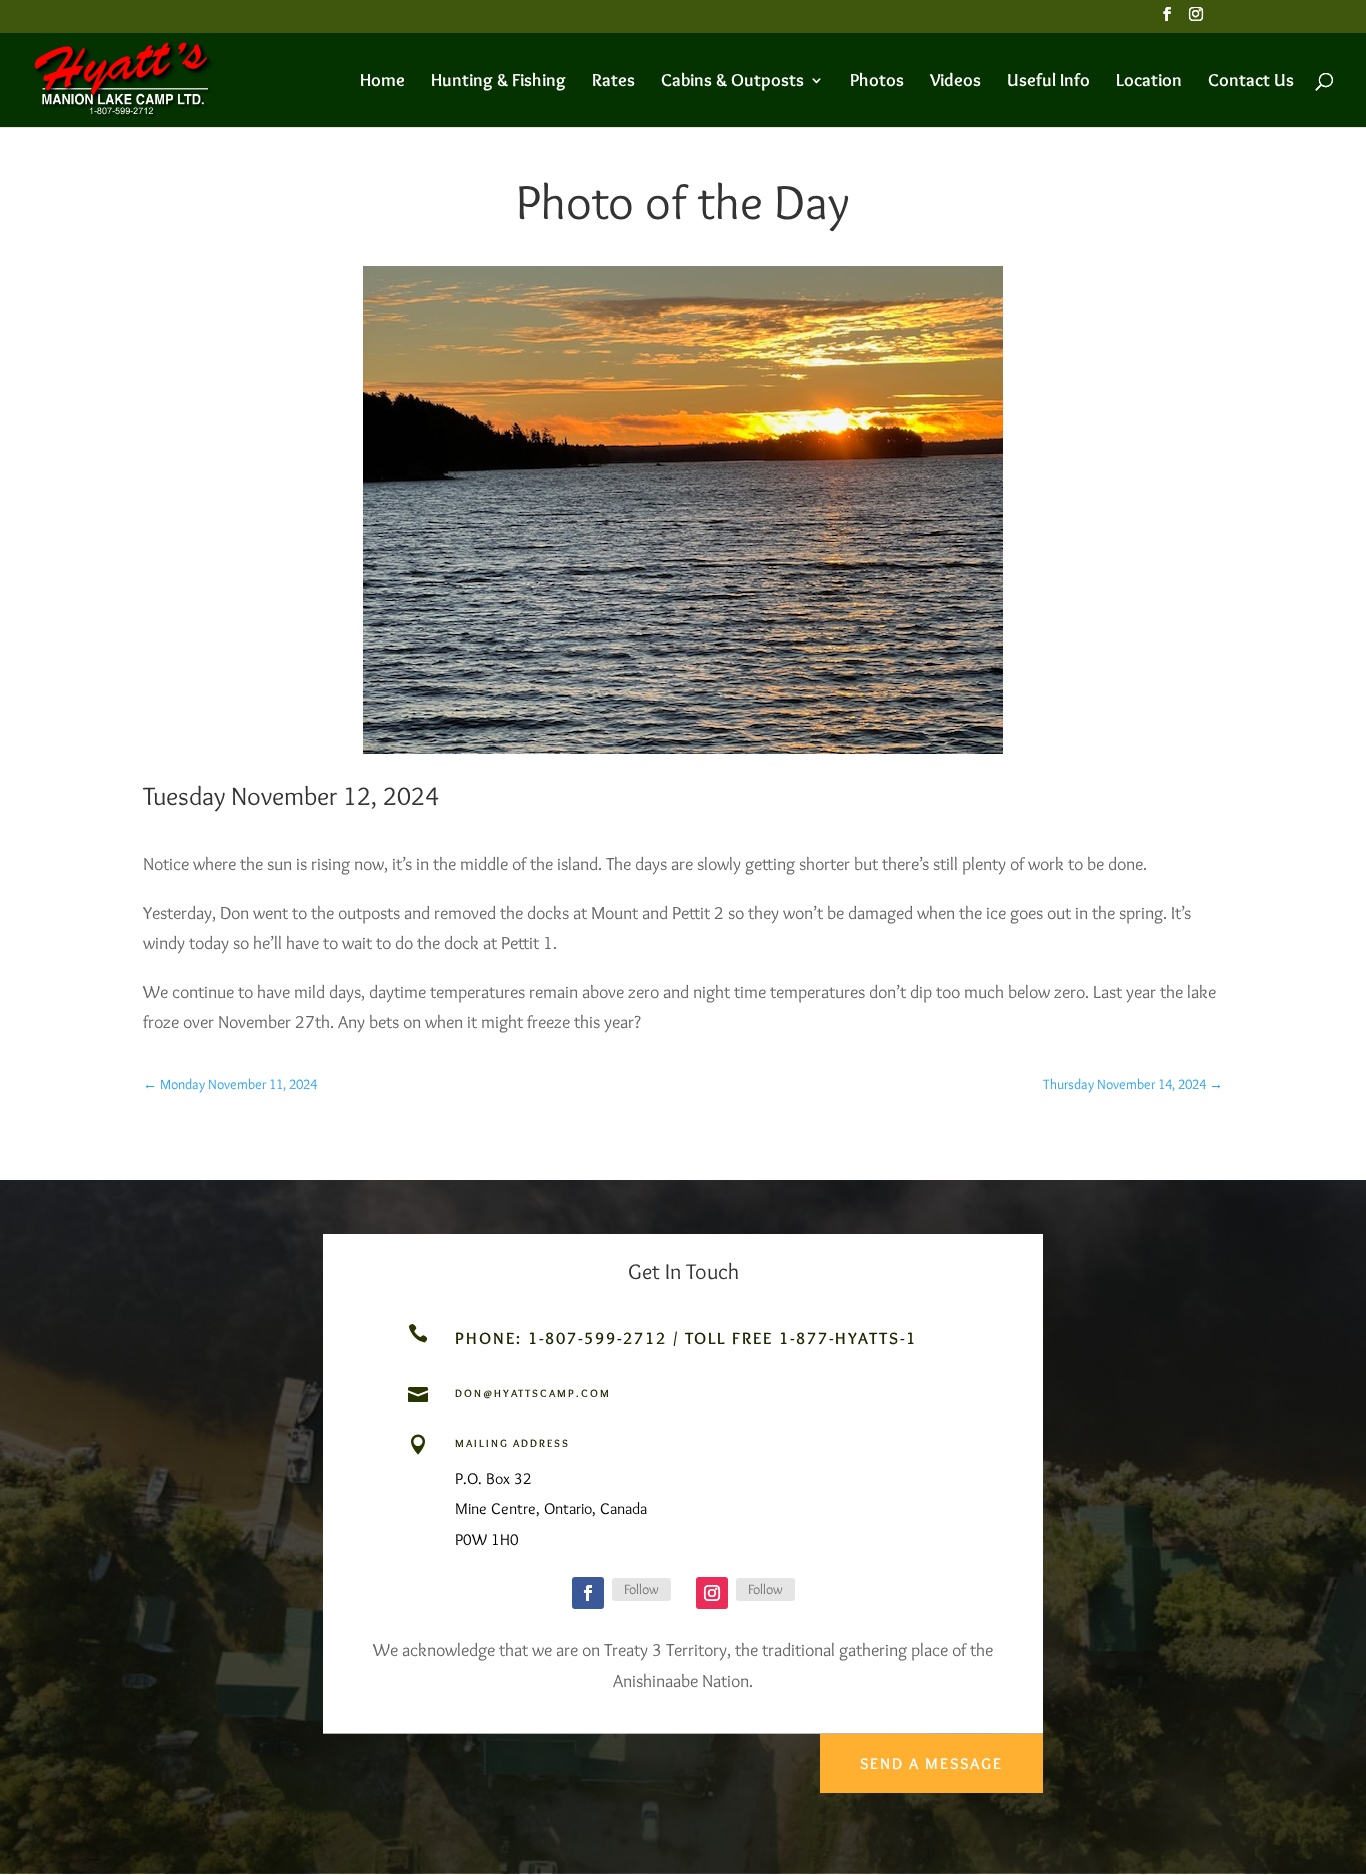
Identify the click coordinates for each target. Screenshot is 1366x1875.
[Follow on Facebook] (588, 1593)
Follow (641, 1589)
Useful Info (1048, 82)
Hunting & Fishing (498, 82)
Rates (613, 82)
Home (382, 82)
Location (1149, 82)
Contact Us (1251, 82)
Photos (877, 82)
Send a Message (931, 1763)
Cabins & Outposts (732, 82)
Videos (955, 82)
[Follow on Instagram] (712, 1593)
